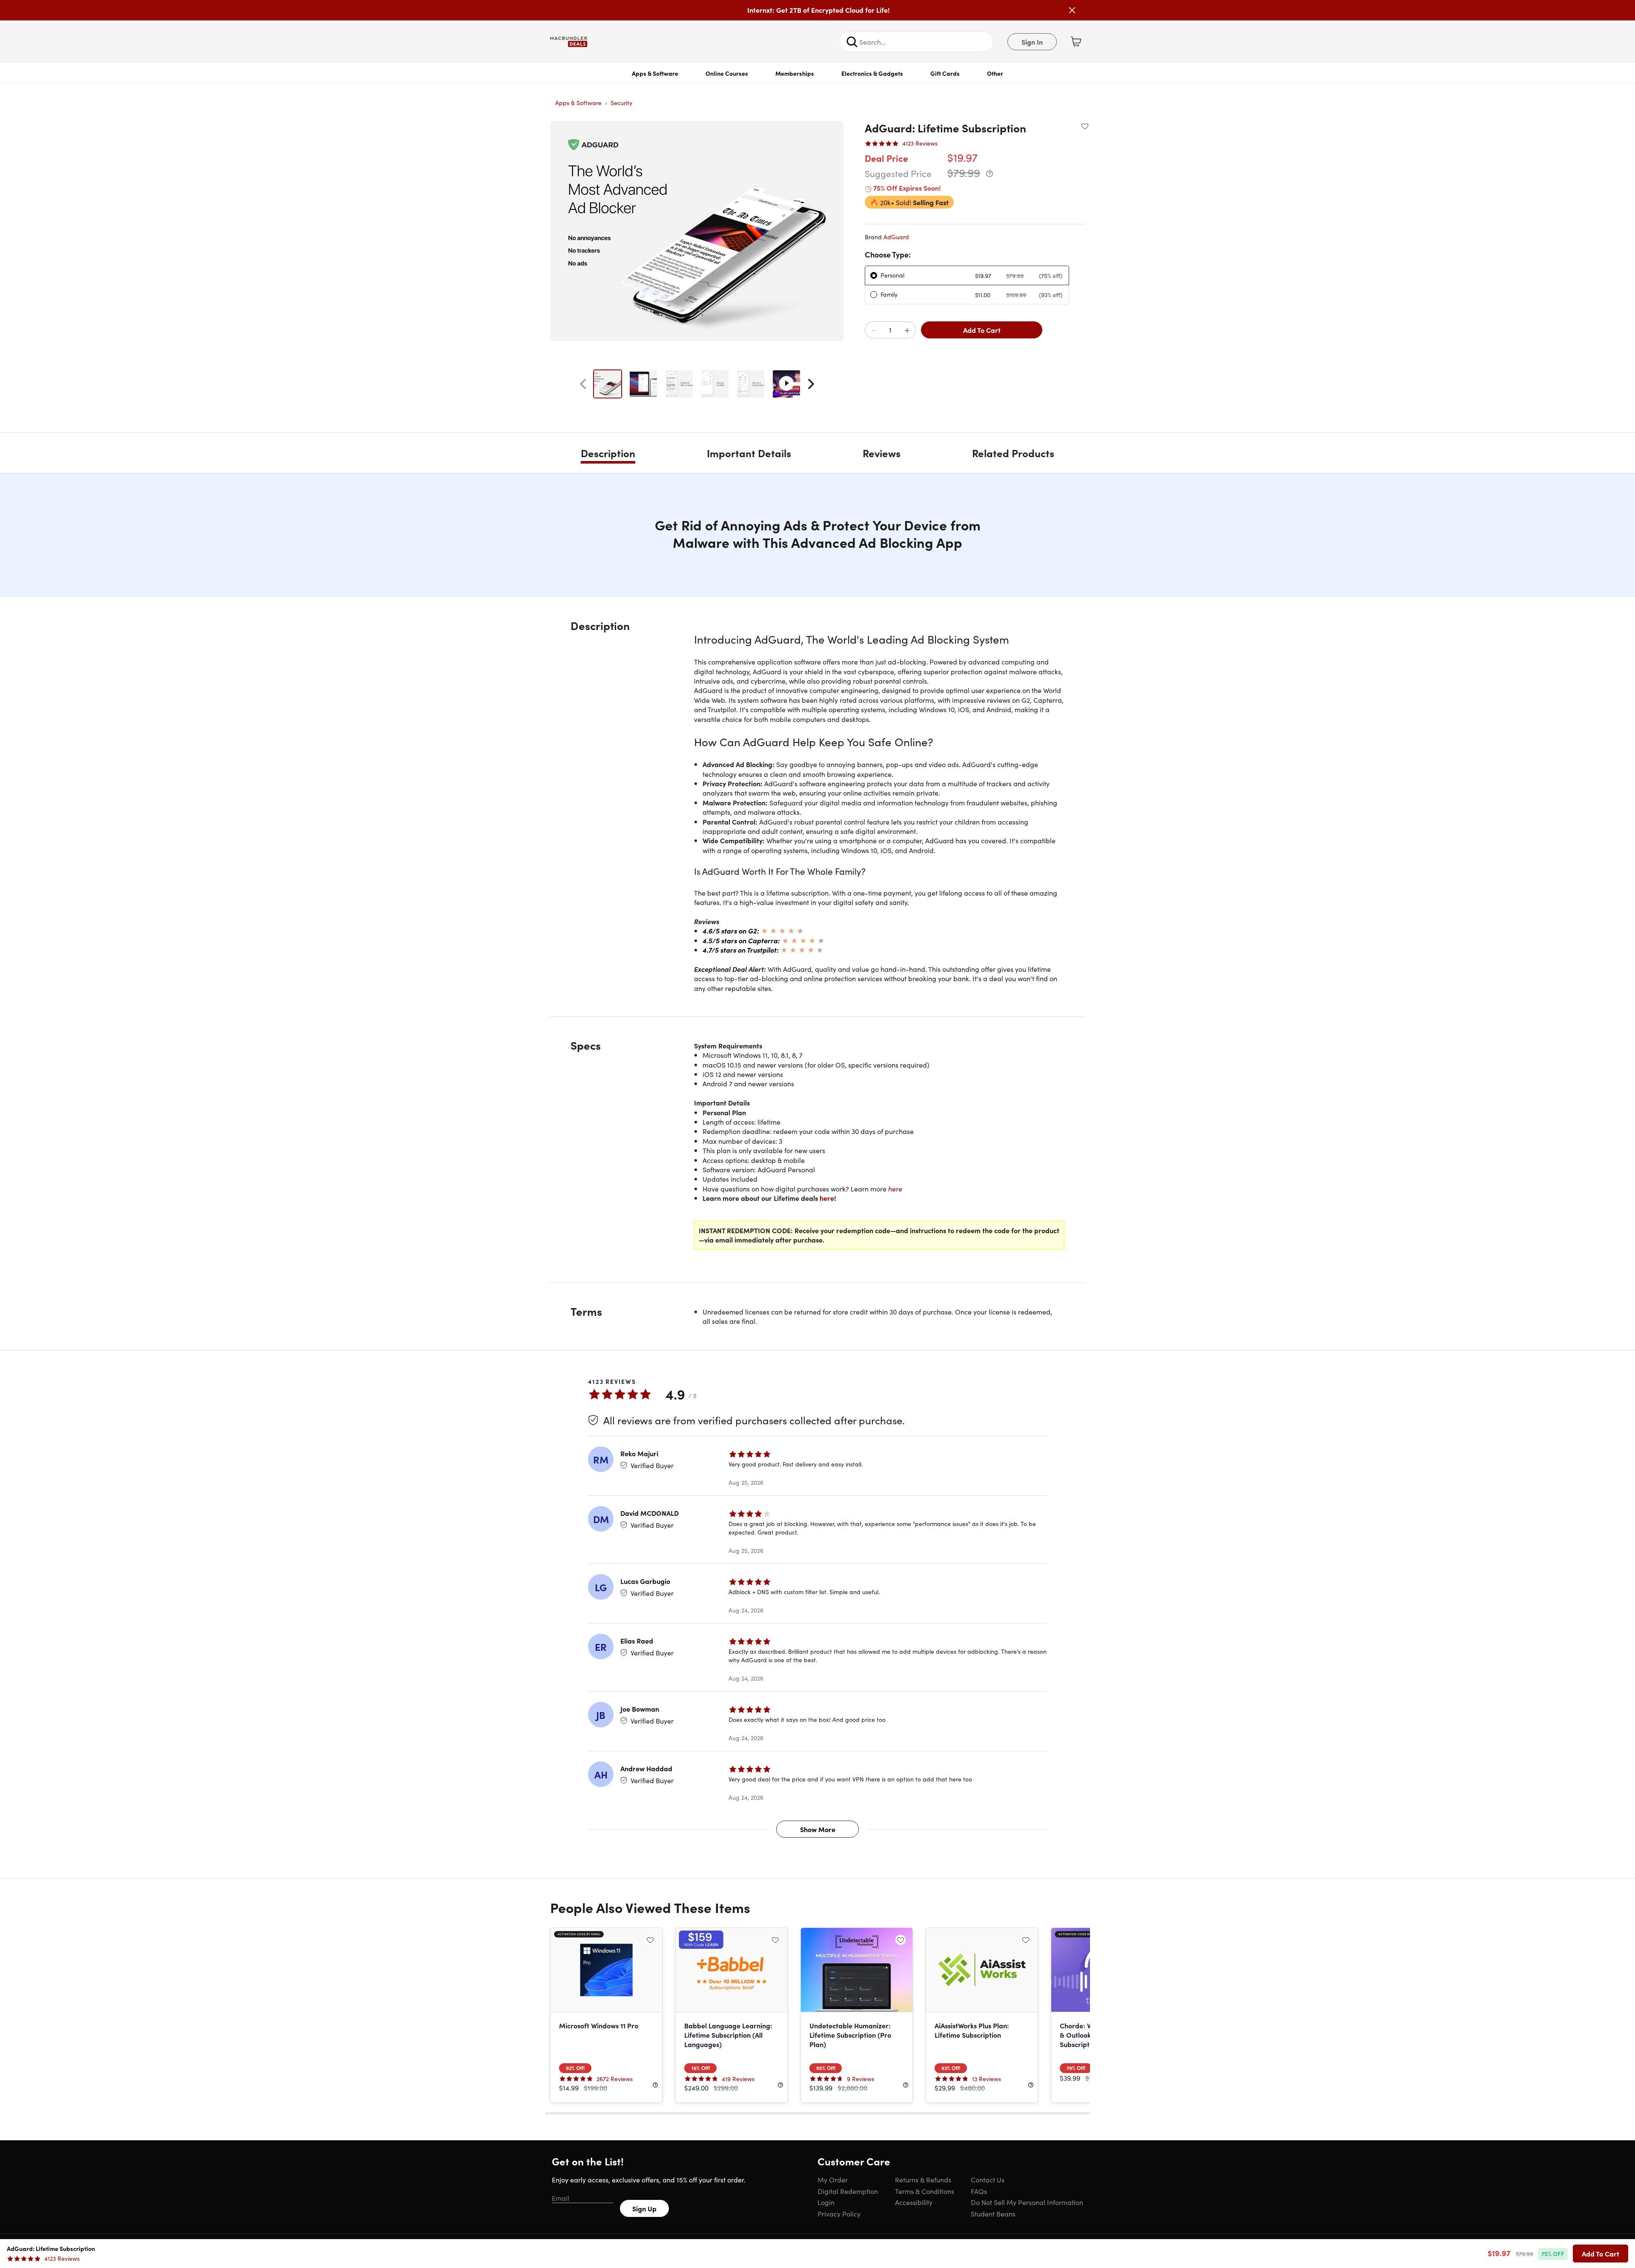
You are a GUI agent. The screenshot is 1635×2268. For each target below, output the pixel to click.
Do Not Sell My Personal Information (1027, 2202)
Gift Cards (945, 73)
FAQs (979, 2191)
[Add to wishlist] (1085, 126)
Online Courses (727, 73)
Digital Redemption (848, 2191)
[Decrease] (874, 330)
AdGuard (896, 237)
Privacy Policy (839, 2214)
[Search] (852, 42)
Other (995, 73)
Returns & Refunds (923, 2179)
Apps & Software (655, 73)
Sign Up (644, 2208)
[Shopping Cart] (1076, 42)
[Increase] (907, 330)
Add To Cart (982, 330)
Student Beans (993, 2214)
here (895, 1188)
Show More (818, 1829)
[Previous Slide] (583, 384)
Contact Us (988, 2179)
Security (621, 103)
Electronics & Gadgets (872, 73)
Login (826, 2202)
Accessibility (914, 2202)
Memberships (795, 73)
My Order (833, 2179)
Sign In (1032, 42)
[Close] (1072, 10)
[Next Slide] (811, 384)
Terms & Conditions (925, 2191)
